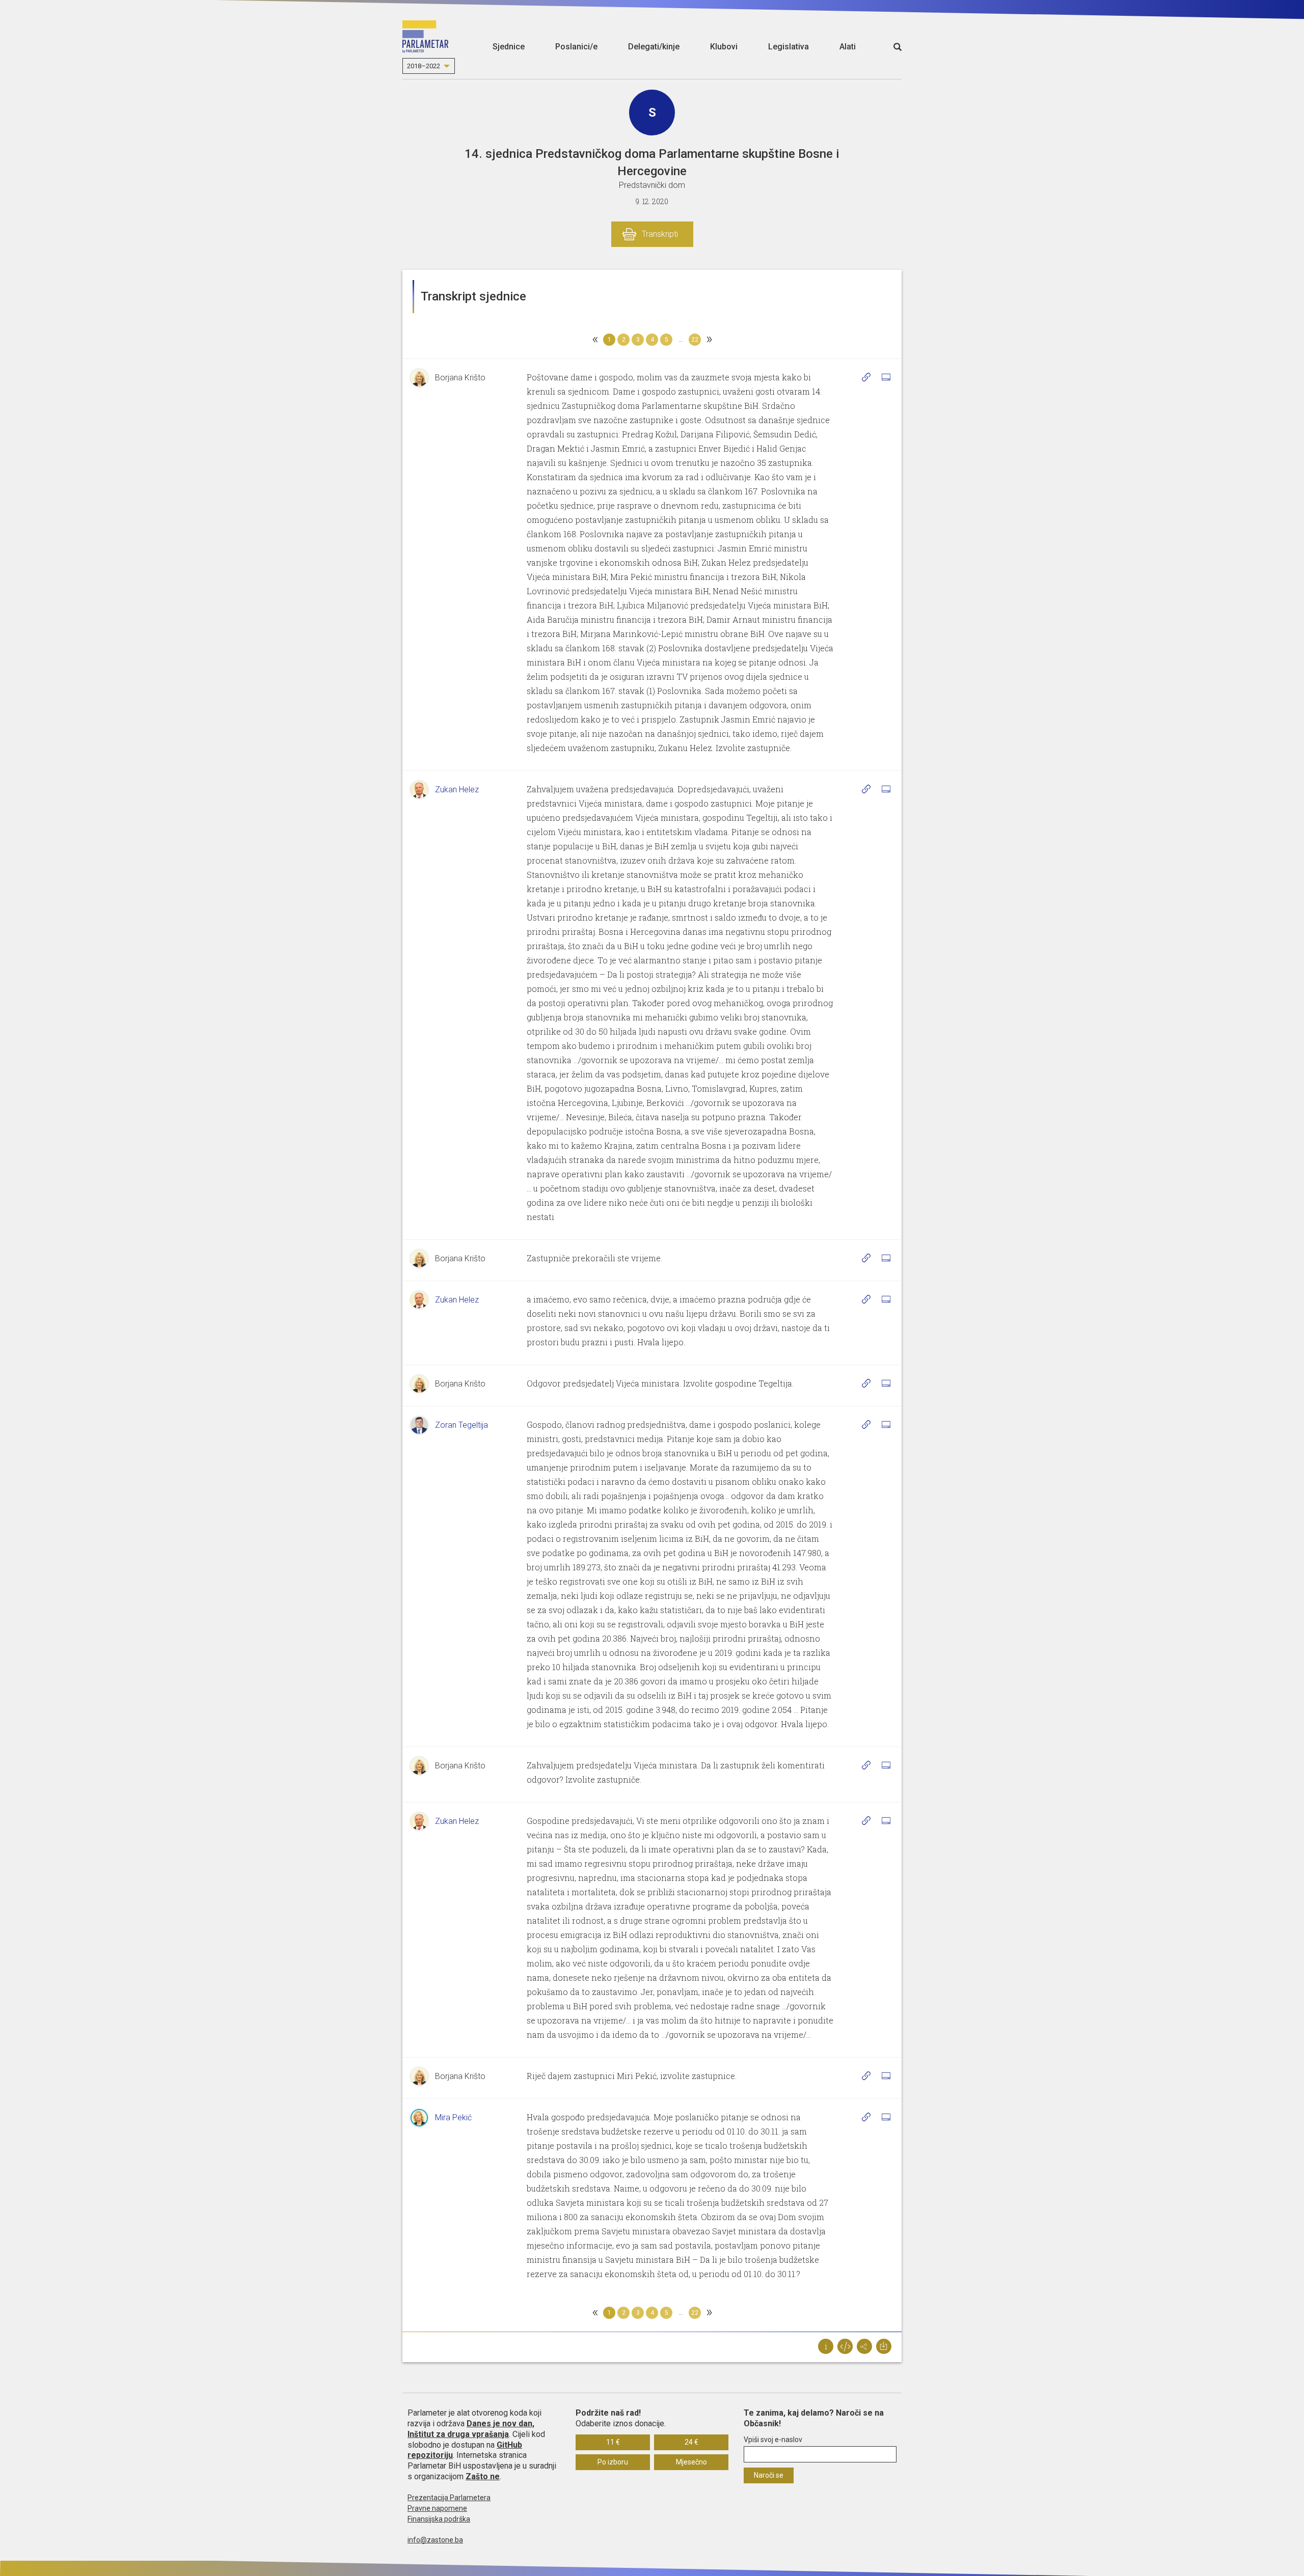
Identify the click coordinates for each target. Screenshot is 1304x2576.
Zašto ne (483, 2476)
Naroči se (769, 2475)
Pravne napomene (437, 2508)
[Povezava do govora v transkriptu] (866, 377)
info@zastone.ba (435, 2540)
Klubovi (724, 47)
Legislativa (789, 47)
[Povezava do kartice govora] (886, 377)
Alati (848, 47)
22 (695, 340)
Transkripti (660, 234)
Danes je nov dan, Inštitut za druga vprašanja (471, 2429)
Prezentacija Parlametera (449, 2498)
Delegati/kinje (654, 47)
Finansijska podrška (439, 2519)
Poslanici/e (576, 47)
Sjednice (509, 47)
